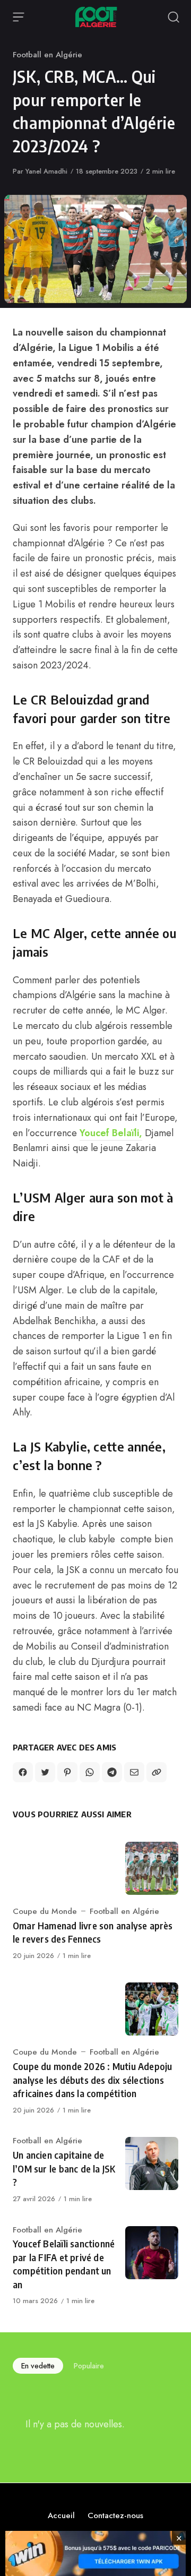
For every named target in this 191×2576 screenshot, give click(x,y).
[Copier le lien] (157, 1772)
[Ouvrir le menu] (19, 17)
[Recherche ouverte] (173, 17)
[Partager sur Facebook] (23, 1772)
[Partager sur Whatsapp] (90, 1772)
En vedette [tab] (38, 2366)
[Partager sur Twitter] (45, 1772)
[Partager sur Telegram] (112, 1772)
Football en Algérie (47, 55)
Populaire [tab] (89, 2366)
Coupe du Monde (45, 1911)
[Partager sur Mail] (134, 1772)
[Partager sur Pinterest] (67, 1772)
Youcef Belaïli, (111, 1133)
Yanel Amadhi (46, 171)
